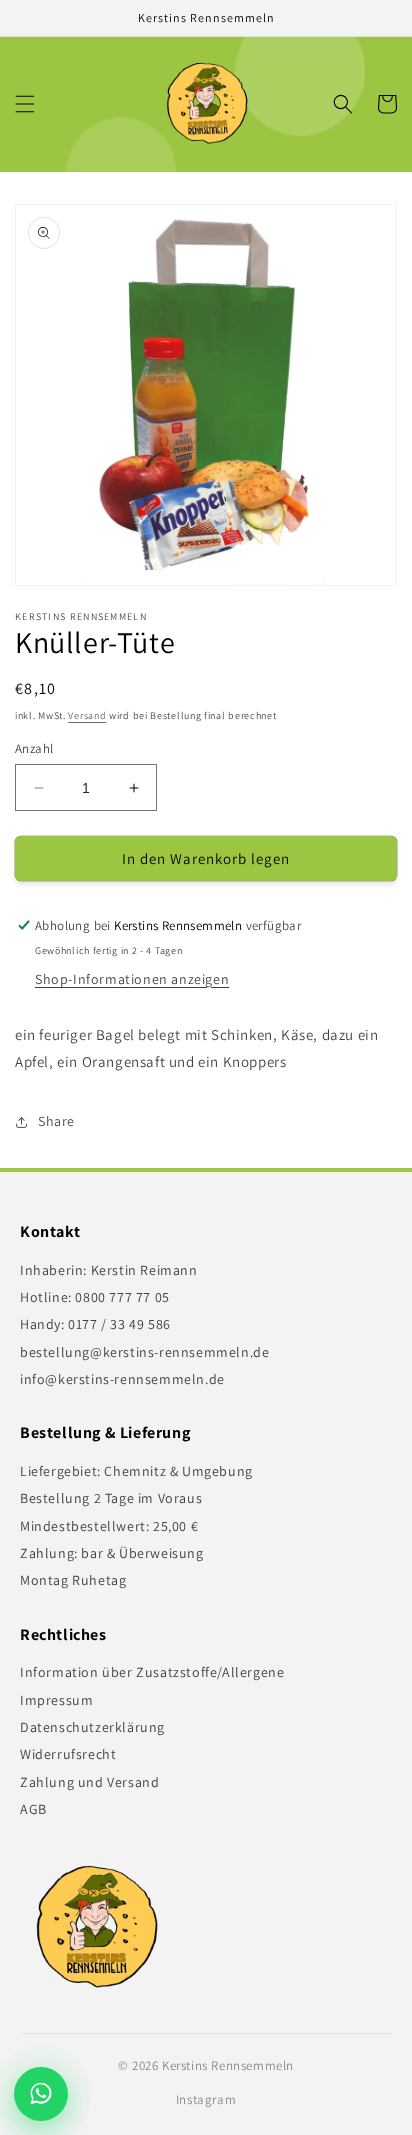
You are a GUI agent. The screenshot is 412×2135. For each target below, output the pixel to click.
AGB (33, 1809)
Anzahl (34, 748)
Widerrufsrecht (68, 1754)
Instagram (206, 2099)
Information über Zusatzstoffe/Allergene (152, 1672)
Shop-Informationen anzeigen (132, 979)
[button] (25, 104)
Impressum (56, 1700)
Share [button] (56, 1121)
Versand (87, 715)
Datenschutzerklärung (92, 1727)
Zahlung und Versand (89, 1782)
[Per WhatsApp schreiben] (46, 2094)
